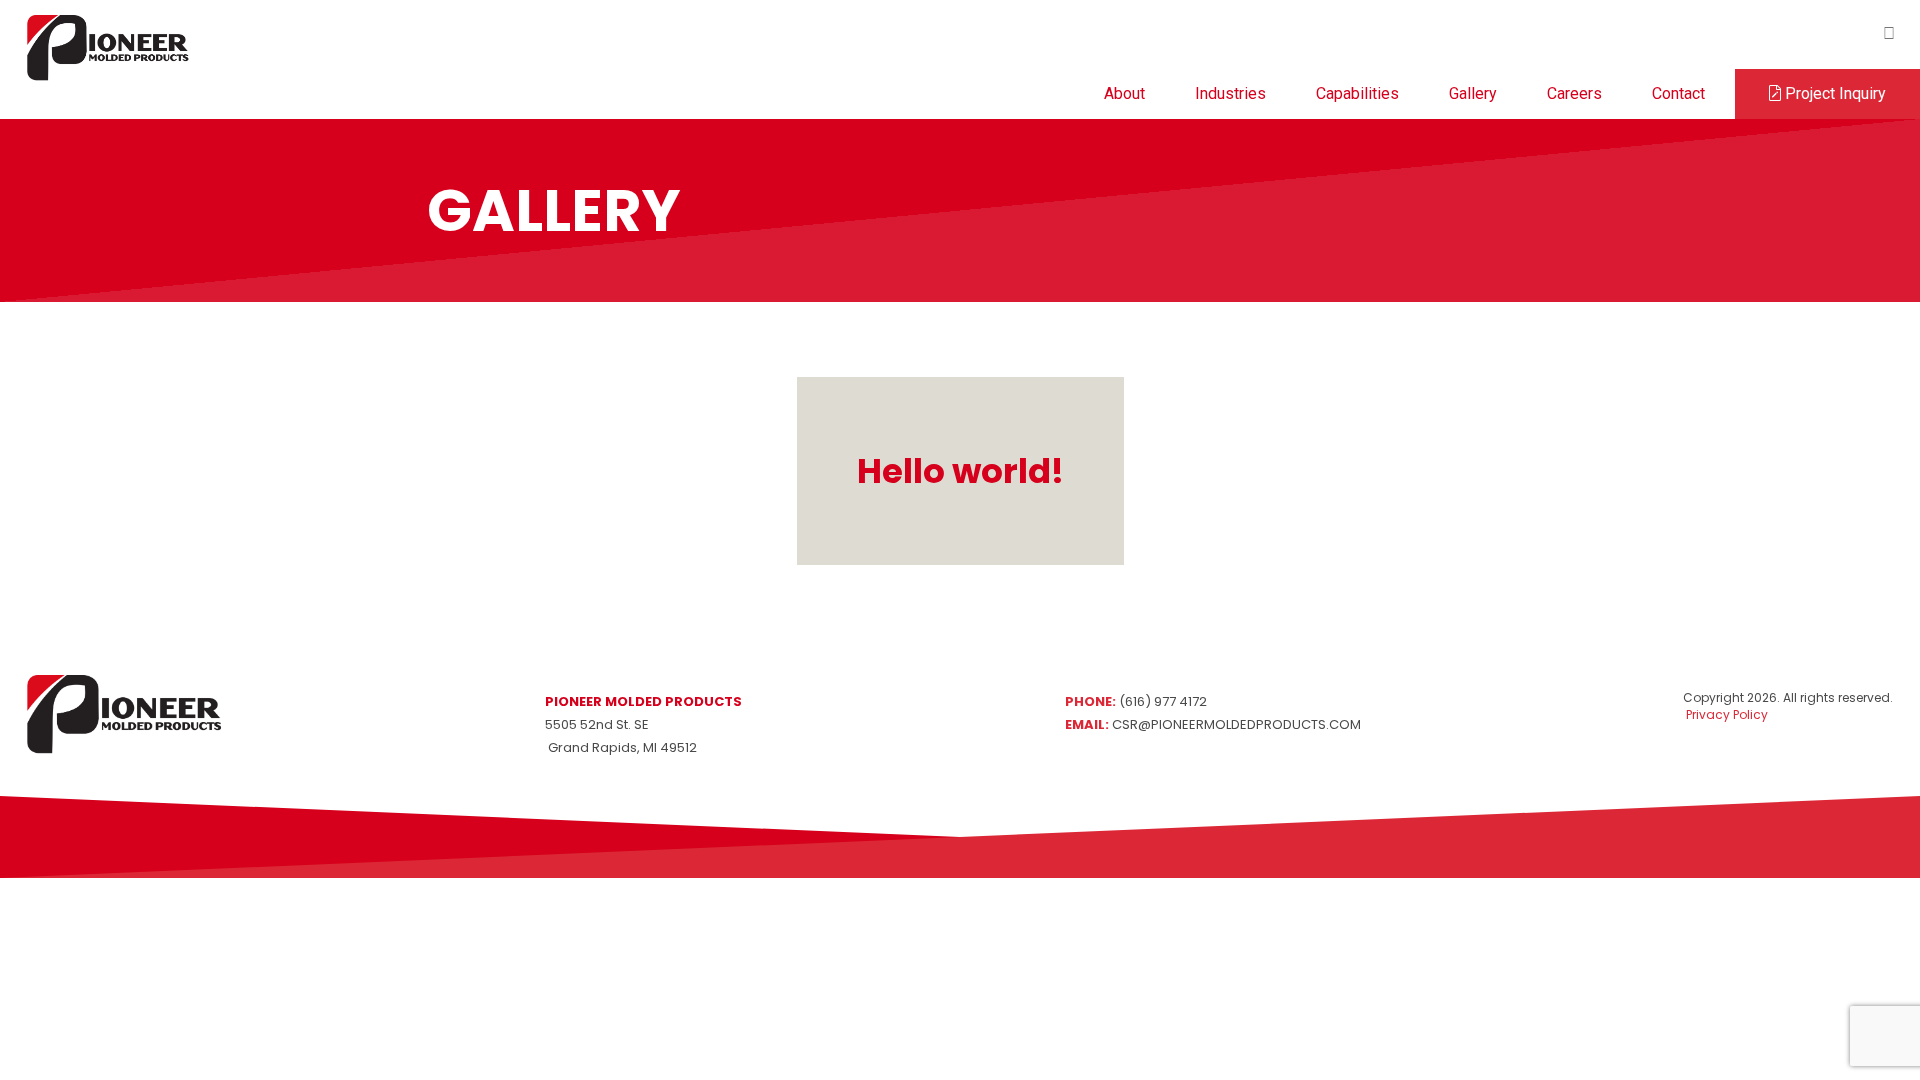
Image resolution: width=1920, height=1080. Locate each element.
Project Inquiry (1833, 93)
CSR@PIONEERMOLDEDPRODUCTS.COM (1236, 724)
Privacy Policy (1725, 714)
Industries (1230, 93)
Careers (1574, 93)
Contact (1678, 93)
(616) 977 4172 (1163, 701)
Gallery (1473, 93)
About (1124, 93)
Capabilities (1357, 93)
